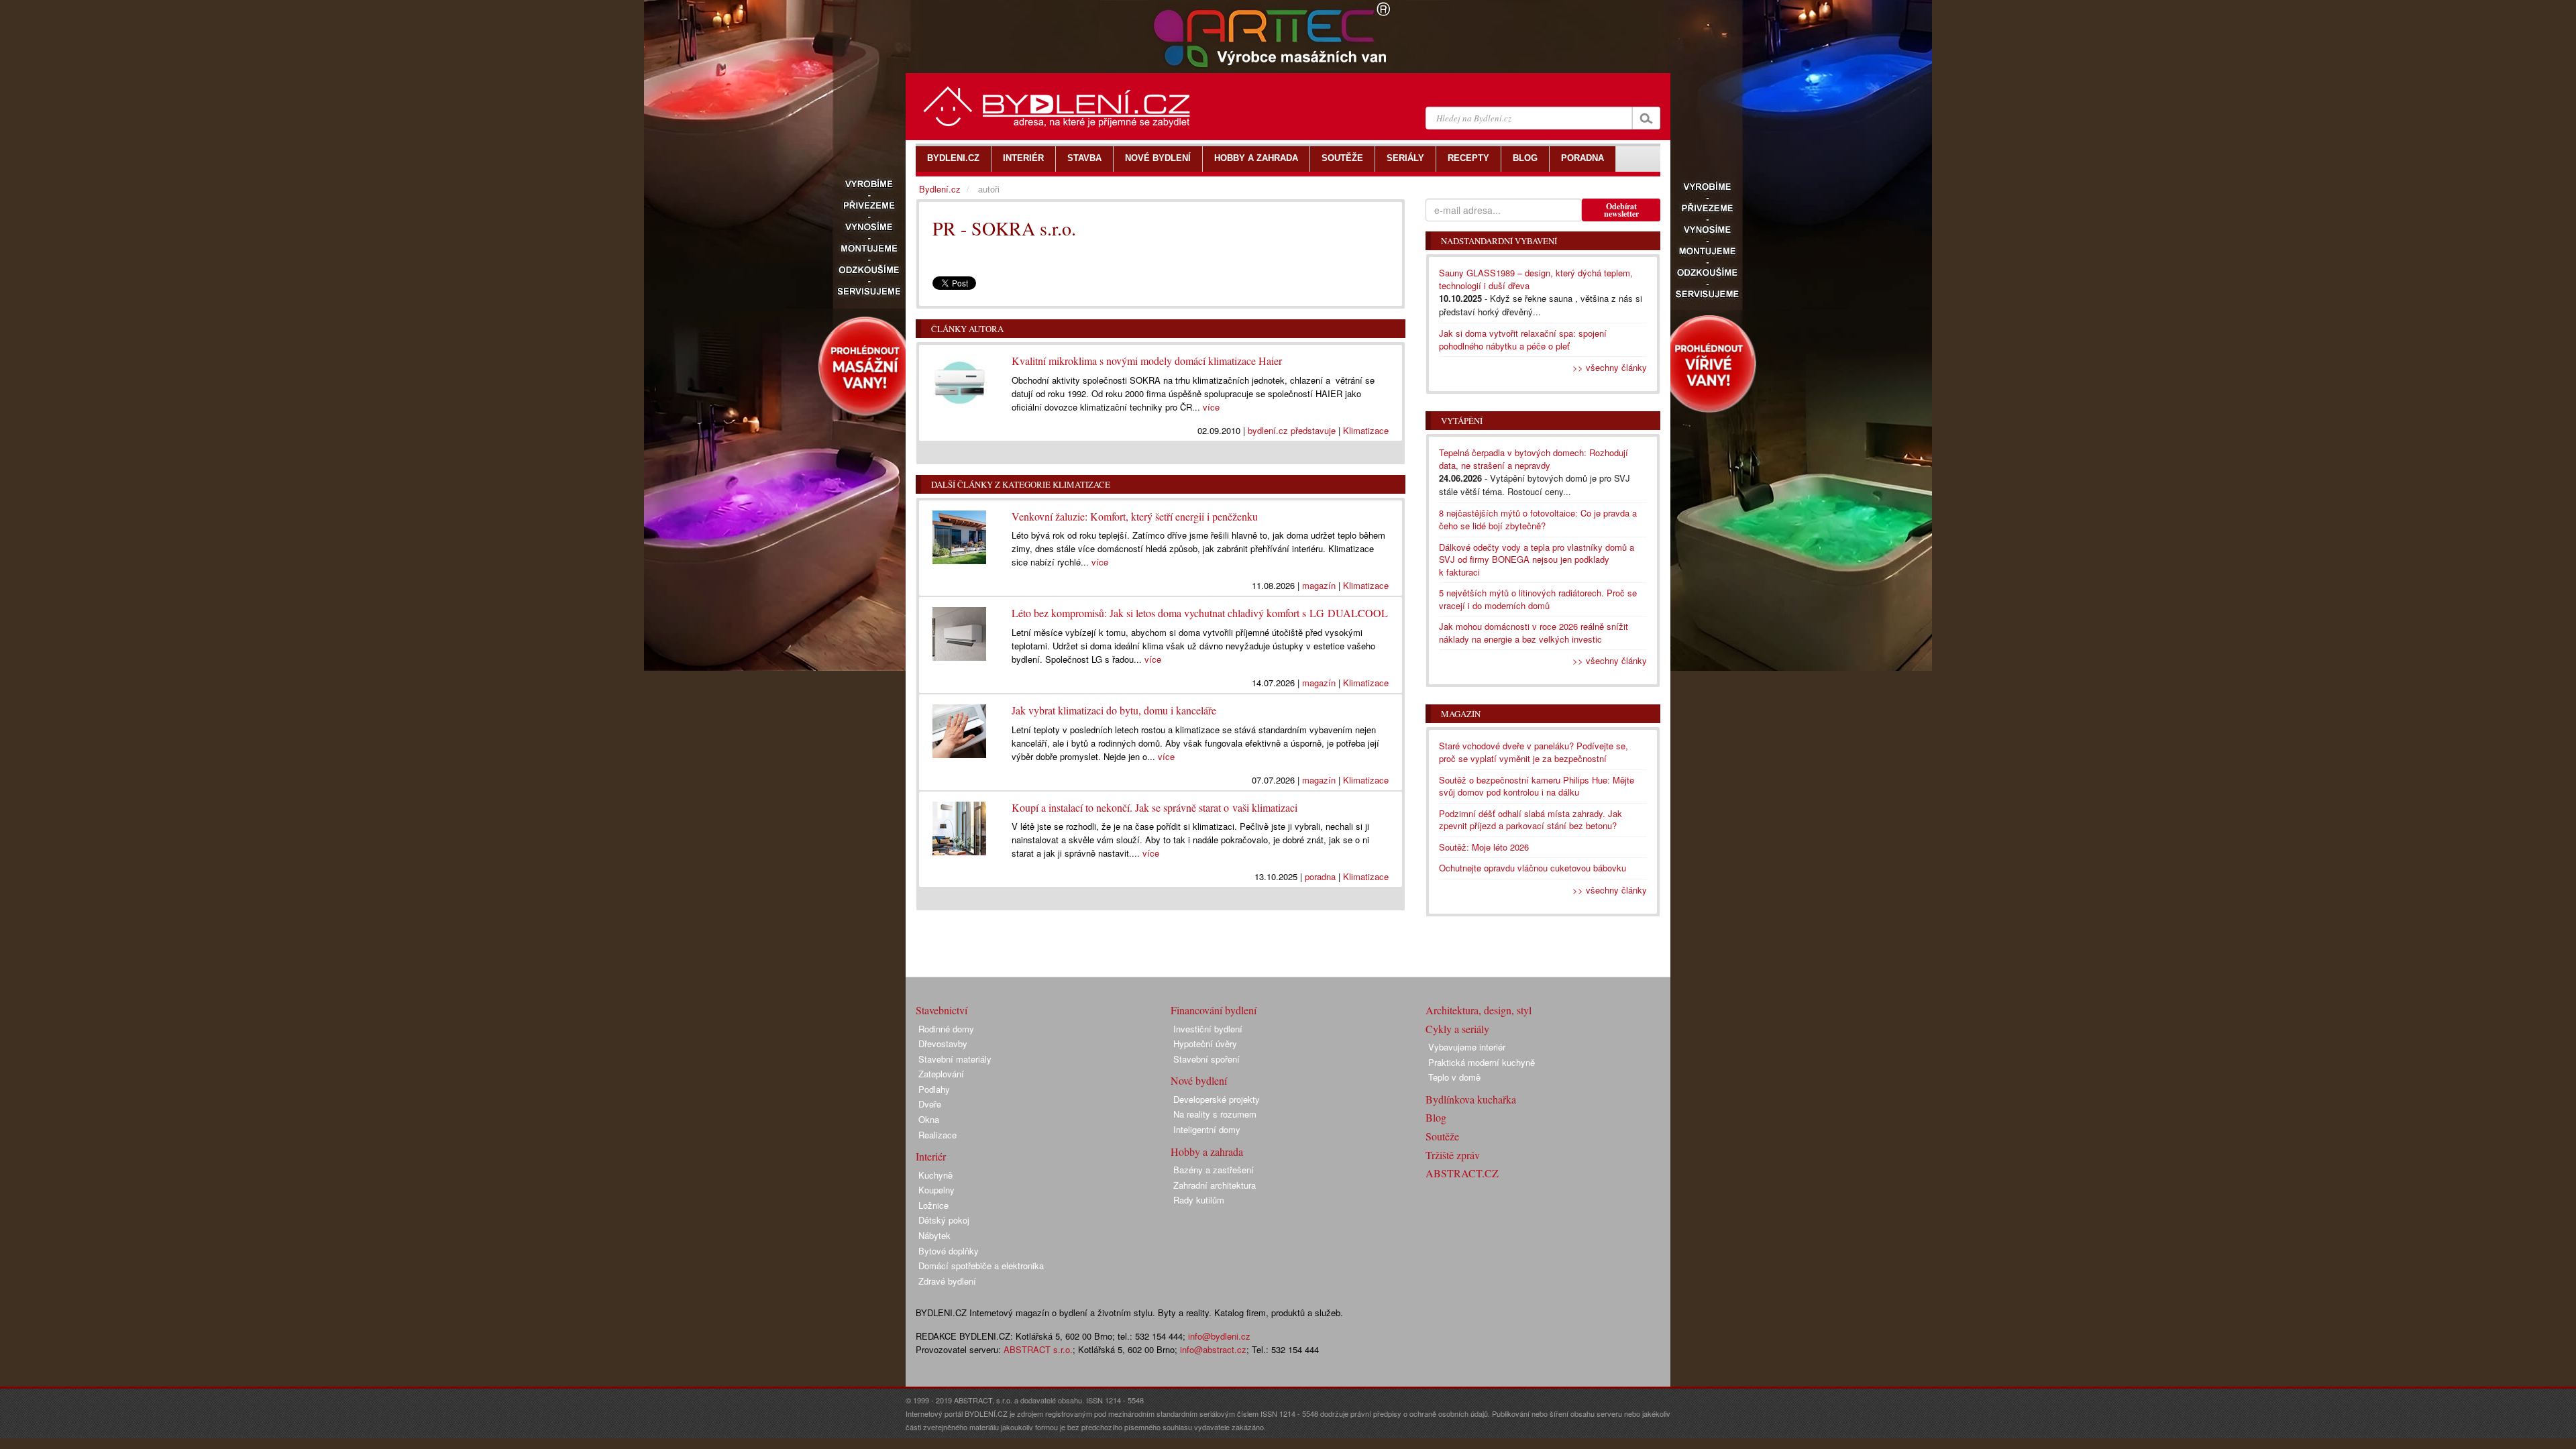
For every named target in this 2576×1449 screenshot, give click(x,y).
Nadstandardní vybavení (1499, 241)
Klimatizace (1366, 430)
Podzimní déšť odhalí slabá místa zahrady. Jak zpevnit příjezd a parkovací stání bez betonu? (1531, 820)
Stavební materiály (955, 1059)
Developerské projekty (1217, 1099)
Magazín (1461, 714)
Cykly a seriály (1457, 1029)
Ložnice (933, 1205)
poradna (1320, 876)
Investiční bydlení (1208, 1029)
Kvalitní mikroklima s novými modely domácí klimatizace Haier (1147, 361)
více (1211, 407)
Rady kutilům (1199, 1200)
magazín (1319, 585)
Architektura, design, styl (1479, 1010)
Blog (1436, 1117)
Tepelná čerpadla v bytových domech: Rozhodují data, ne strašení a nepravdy (1534, 459)
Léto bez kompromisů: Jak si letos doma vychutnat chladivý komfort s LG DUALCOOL (1200, 613)
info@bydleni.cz (1219, 1336)
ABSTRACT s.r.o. (1038, 1349)
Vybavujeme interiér (1467, 1047)
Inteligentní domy (1207, 1129)
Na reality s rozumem (1215, 1114)
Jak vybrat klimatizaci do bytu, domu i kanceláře (1114, 710)
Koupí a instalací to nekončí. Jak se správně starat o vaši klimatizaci (1155, 807)
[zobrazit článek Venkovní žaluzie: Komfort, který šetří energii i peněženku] (962, 534)
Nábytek (934, 1235)
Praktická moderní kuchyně (1482, 1062)
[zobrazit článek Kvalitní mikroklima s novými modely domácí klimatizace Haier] (962, 378)
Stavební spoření (1206, 1059)
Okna (929, 1119)
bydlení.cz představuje (1292, 430)
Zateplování (941, 1074)
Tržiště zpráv (1453, 1155)
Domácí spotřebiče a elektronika (981, 1266)
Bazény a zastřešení (1214, 1170)
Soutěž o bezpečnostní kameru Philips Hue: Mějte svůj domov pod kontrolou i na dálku (1537, 786)
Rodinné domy (946, 1029)
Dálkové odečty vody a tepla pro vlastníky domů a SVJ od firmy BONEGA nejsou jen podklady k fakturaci (1537, 559)
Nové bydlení (1199, 1080)
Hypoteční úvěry (1205, 1043)
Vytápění (1462, 421)
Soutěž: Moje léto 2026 (1484, 847)
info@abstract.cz (1213, 1349)
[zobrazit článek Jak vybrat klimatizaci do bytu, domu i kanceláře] (962, 728)
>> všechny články (1610, 367)
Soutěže (1442, 1136)
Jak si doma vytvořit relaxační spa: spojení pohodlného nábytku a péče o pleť (1523, 339)
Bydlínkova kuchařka (1471, 1099)
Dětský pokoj (944, 1220)
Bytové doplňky (949, 1251)
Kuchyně (935, 1175)
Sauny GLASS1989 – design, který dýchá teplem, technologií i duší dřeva (1536, 279)
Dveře (930, 1104)
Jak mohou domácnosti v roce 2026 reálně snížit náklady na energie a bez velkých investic (1534, 633)
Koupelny (936, 1190)
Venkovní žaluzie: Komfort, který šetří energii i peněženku (1135, 516)
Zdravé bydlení (947, 1281)
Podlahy (934, 1089)
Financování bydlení (1214, 1010)
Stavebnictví (942, 1010)
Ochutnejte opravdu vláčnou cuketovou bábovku (1533, 868)
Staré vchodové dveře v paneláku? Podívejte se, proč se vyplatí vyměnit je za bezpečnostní (1534, 752)
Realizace (937, 1135)
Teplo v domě (1454, 1077)
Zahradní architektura (1215, 1185)
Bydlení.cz (940, 189)
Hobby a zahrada (1207, 1151)
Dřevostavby (943, 1043)
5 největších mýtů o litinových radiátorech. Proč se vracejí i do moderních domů (1538, 599)
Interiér (931, 1156)
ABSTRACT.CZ (1462, 1173)
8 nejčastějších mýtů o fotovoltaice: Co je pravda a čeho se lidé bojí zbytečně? (1538, 519)
